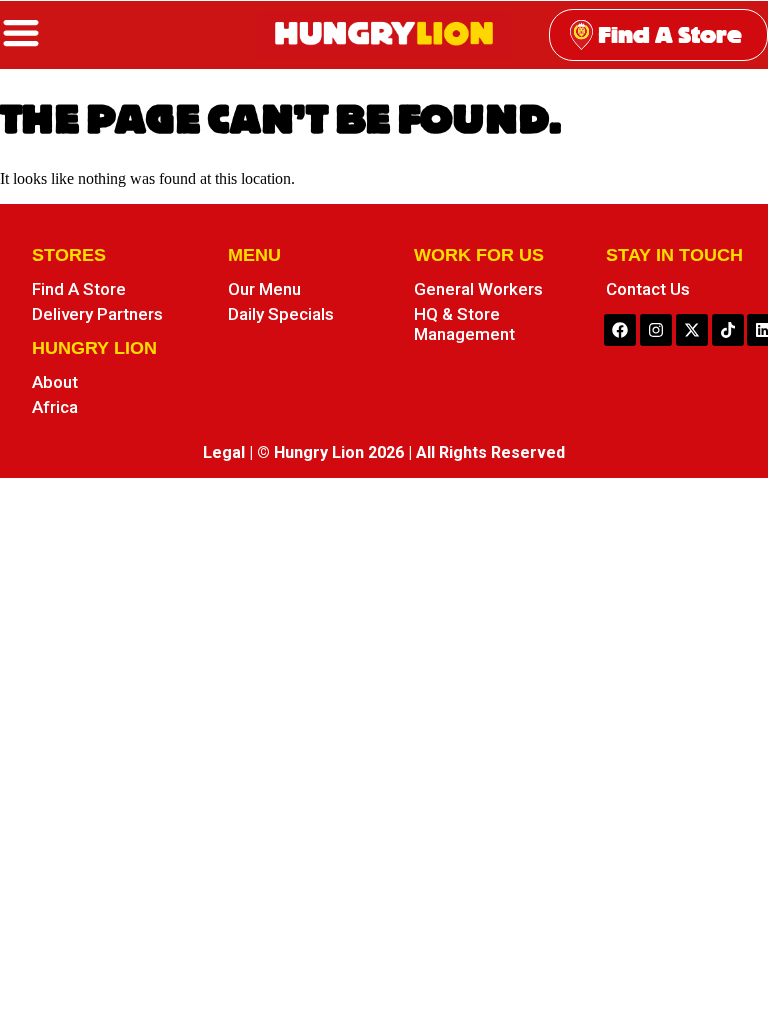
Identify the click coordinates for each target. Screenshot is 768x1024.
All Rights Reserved (490, 452)
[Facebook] (620, 330)
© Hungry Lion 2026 (330, 452)
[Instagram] (656, 330)
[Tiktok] (728, 330)
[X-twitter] (692, 330)
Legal (224, 452)
